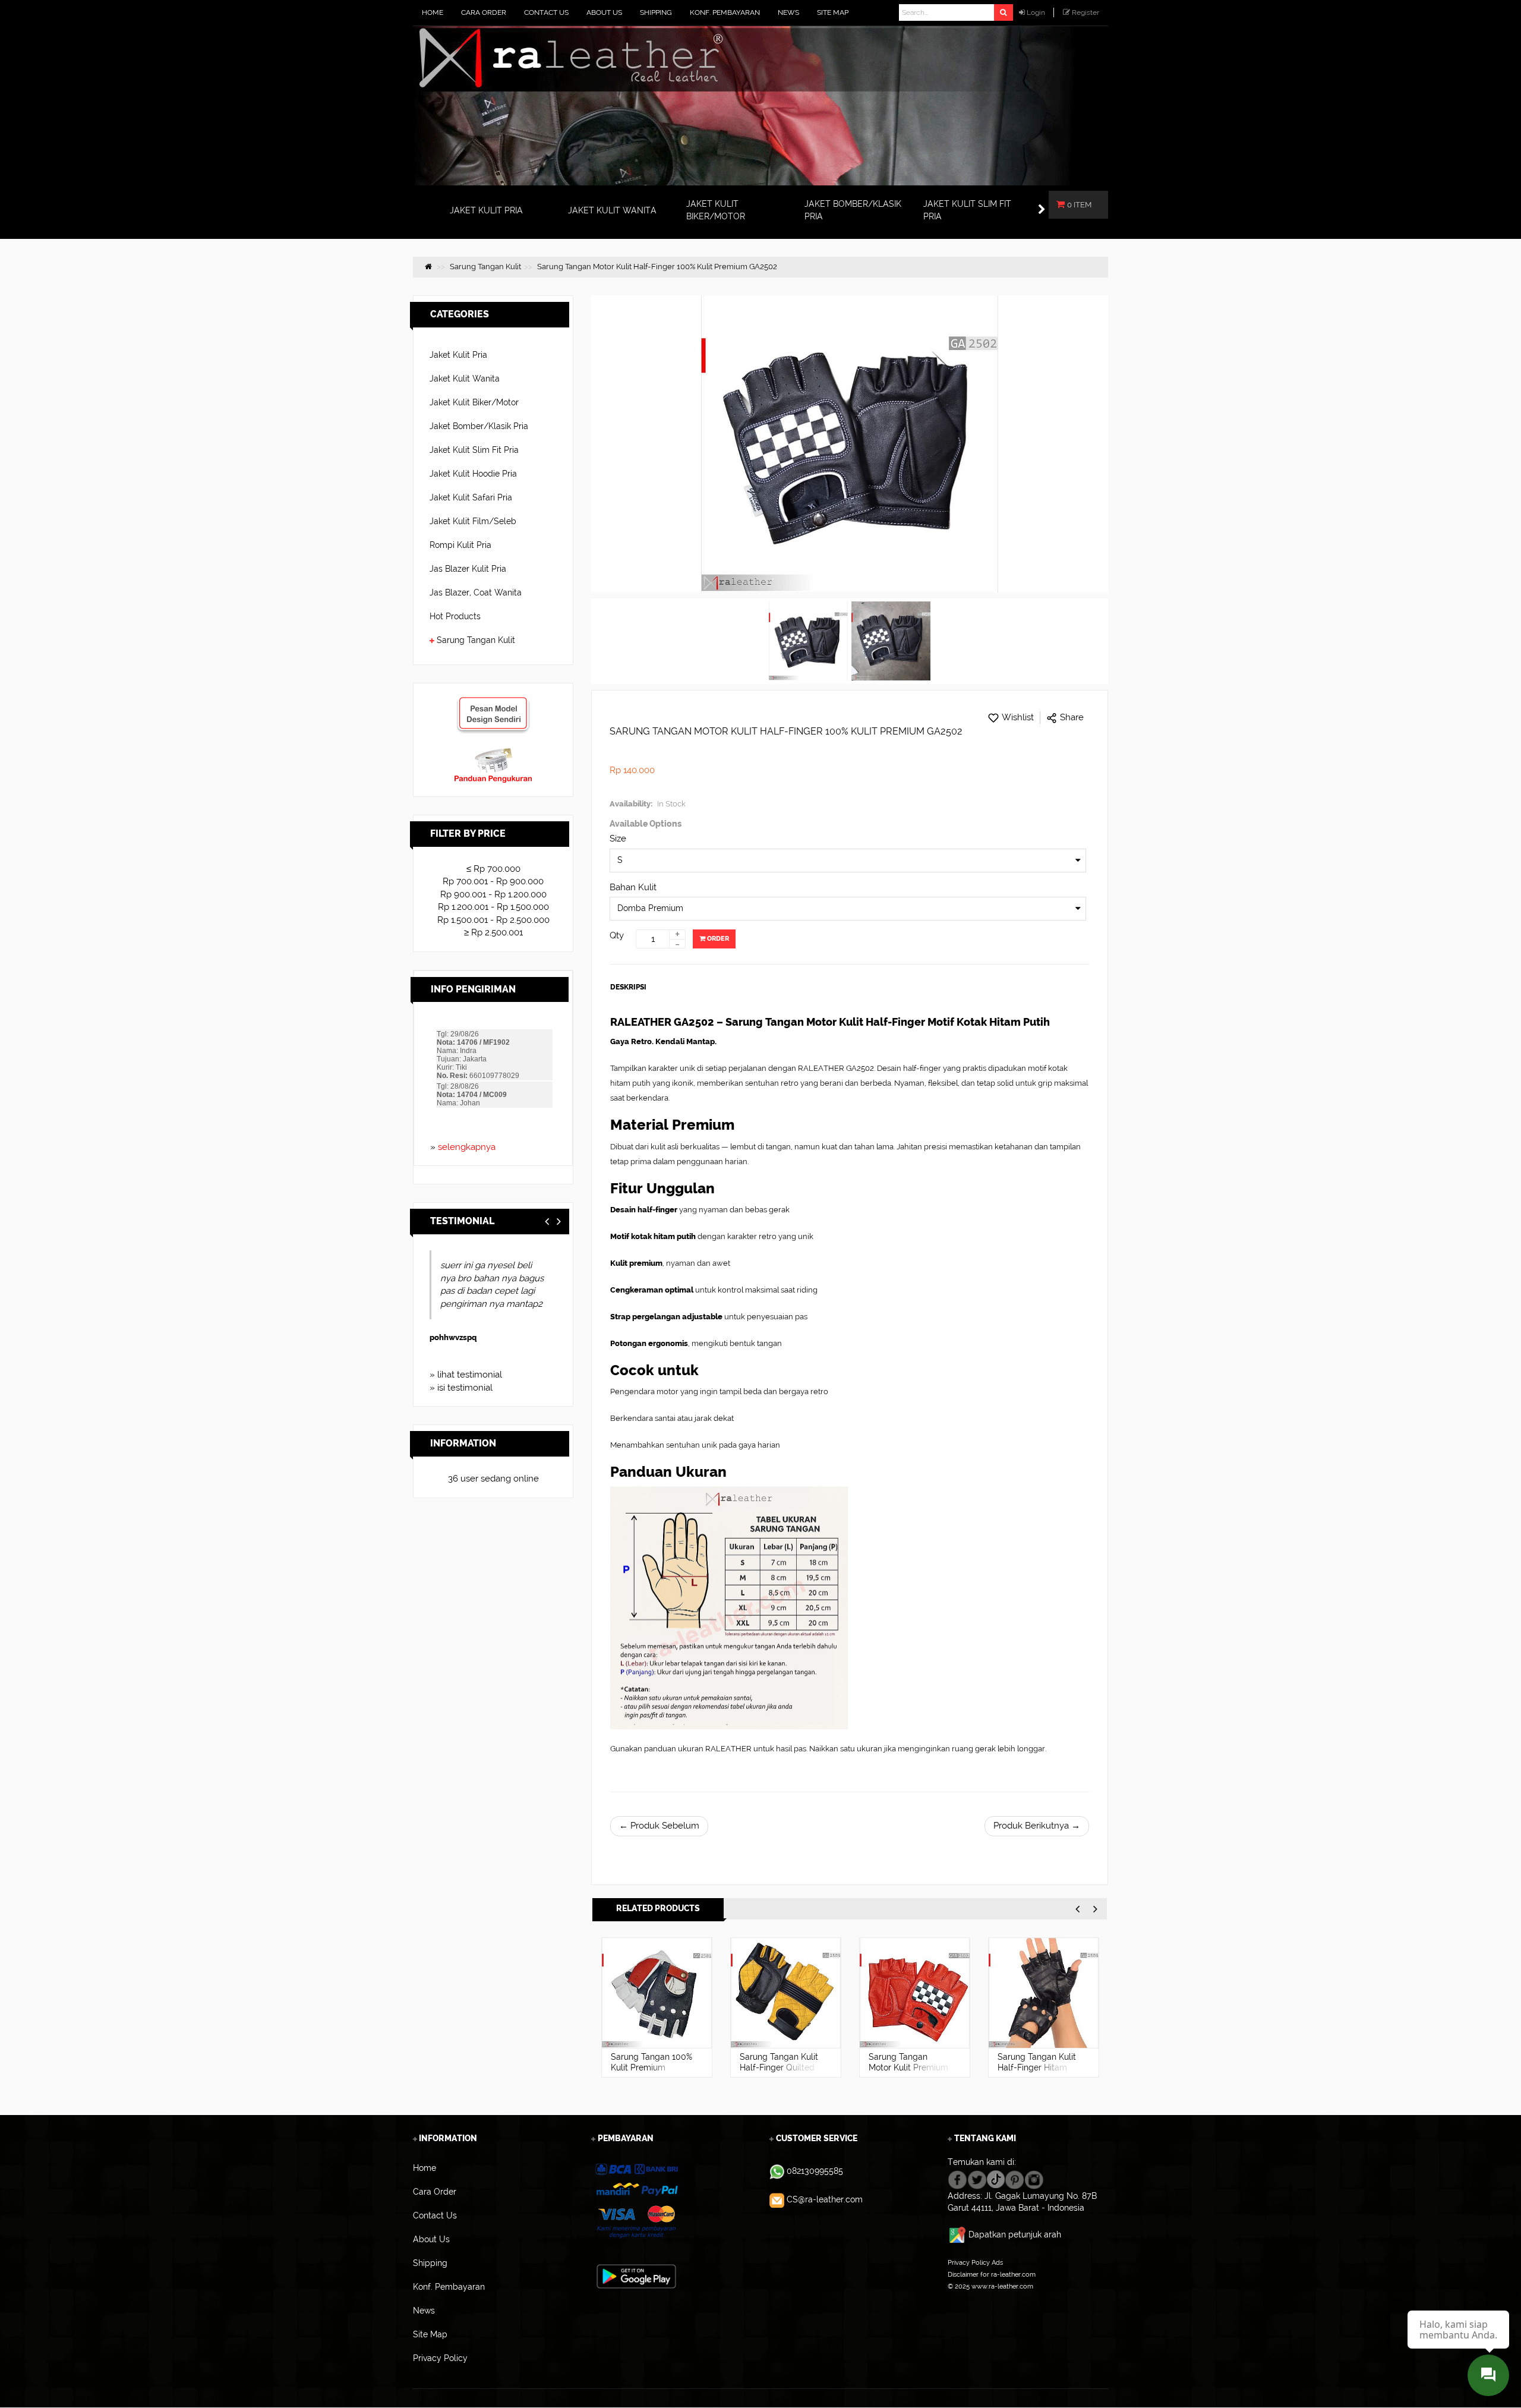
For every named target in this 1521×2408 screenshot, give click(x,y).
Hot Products (455, 616)
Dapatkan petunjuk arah (1015, 2234)
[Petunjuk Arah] (958, 2234)
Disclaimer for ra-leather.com (992, 2274)
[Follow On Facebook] (957, 2179)
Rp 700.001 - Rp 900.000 (493, 881)
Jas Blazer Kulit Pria (468, 569)
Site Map (961, 2298)
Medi (452, 1337)
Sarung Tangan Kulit (476, 640)
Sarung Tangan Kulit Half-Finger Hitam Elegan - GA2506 (1037, 2067)
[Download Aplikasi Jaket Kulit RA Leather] (636, 2275)
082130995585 (815, 2171)
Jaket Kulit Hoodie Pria (473, 474)
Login (1036, 12)
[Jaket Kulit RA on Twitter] (977, 2179)
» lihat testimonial (466, 1375)
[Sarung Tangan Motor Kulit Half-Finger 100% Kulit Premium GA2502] (808, 641)
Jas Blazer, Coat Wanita (476, 592)
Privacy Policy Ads (975, 2262)
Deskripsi (628, 987)
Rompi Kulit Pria (460, 545)
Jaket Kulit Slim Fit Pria (474, 450)
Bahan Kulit (633, 887)
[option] (657, 2007)
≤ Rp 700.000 (493, 869)
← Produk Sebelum (659, 1826)
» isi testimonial (461, 1388)
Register (1085, 12)
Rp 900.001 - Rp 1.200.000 (493, 894)
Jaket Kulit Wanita (465, 379)
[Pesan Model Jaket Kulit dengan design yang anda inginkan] (493, 702)
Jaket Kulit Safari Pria (471, 497)
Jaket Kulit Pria (458, 355)
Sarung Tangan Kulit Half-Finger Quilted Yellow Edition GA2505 (779, 2073)
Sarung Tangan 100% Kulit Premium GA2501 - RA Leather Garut (651, 2073)
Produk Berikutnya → (1037, 1826)
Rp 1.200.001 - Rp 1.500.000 (493, 907)
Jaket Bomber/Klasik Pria (479, 426)
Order (717, 939)
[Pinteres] (1014, 2179)
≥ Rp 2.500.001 (493, 932)
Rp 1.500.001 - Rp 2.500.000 (493, 920)
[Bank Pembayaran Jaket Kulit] (636, 2201)
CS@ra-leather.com (825, 2199)
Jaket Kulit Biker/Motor (474, 402)
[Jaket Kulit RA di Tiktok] (996, 2179)
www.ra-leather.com (1002, 2286)
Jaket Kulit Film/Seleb (473, 521)
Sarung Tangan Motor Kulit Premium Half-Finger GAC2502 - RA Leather (910, 2073)
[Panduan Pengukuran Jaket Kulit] (493, 753)
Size (618, 839)
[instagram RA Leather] (1034, 2179)
